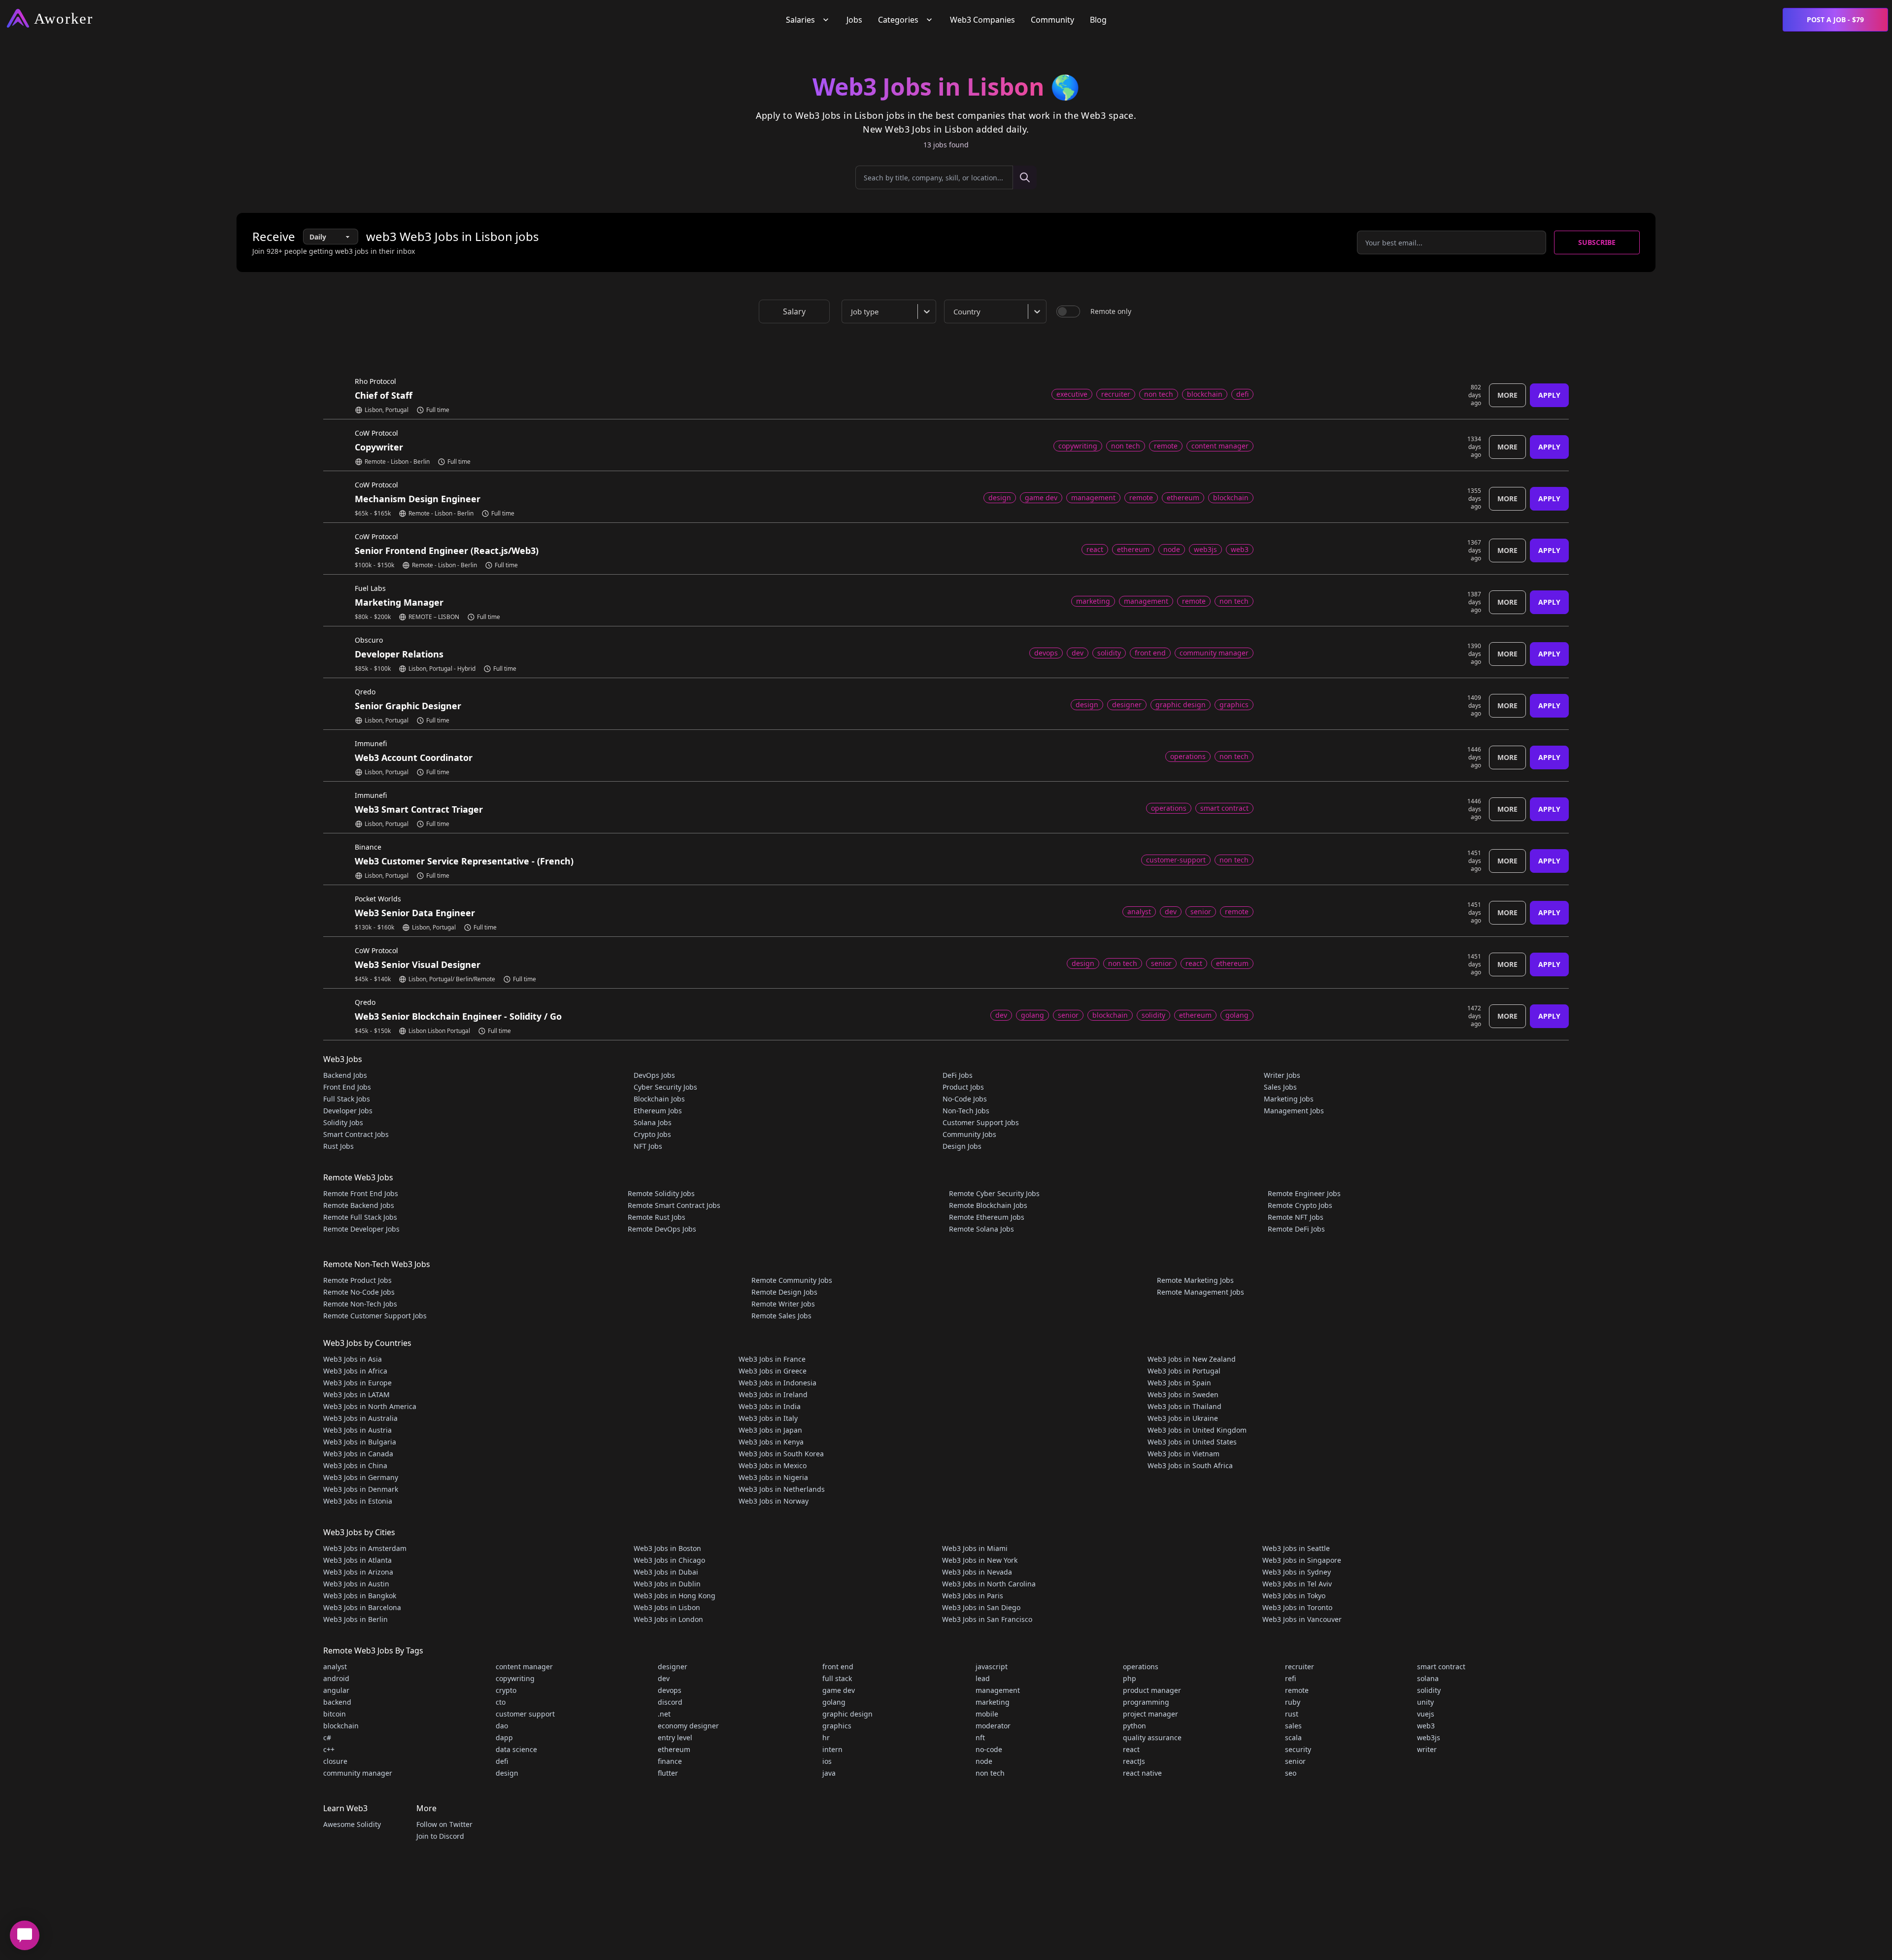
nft (980, 1737)
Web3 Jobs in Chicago (669, 1560)
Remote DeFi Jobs (1296, 1229)
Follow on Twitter (444, 1824)
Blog (1098, 20)
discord (670, 1702)
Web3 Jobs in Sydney (1297, 1572)
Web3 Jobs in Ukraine (1183, 1418)
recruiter (1300, 1667)
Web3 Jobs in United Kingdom (1197, 1430)
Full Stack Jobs (347, 1099)
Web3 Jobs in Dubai (666, 1572)
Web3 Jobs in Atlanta (357, 1560)
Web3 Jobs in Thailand (1184, 1406)
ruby (1293, 1702)
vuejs (1426, 1714)
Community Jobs (969, 1134)
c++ (329, 1749)
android (336, 1678)
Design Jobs (962, 1146)
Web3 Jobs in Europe (357, 1383)
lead (983, 1678)
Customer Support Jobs (981, 1122)
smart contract (1441, 1667)
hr (826, 1737)
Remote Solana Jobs (981, 1229)
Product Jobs (963, 1087)
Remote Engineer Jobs (1304, 1193)
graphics (837, 1726)
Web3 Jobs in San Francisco (987, 1619)
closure (335, 1761)
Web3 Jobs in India (770, 1406)
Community (1052, 20)
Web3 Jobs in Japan (770, 1430)
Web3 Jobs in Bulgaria (360, 1442)
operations (1141, 1667)
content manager (524, 1667)
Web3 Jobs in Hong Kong (675, 1596)
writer (1427, 1749)
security (1298, 1749)
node (984, 1761)
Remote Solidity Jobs (661, 1193)
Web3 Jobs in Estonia (358, 1501)
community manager (358, 1773)
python (1134, 1726)
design (507, 1773)
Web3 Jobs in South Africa (1190, 1465)
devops (670, 1690)
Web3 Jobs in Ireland (773, 1394)
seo (1291, 1773)
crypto (506, 1690)
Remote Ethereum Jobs (987, 1217)
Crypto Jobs (652, 1134)
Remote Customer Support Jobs (375, 1316)
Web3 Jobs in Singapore (1302, 1560)
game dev (839, 1690)
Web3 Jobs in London (668, 1619)
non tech (990, 1773)
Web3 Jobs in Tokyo (1294, 1596)
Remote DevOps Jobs (662, 1229)
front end (838, 1667)
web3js (1429, 1737)
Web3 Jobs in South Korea (781, 1454)
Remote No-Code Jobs (359, 1292)
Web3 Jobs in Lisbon (667, 1607)
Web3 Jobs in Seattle (1296, 1548)
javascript (992, 1667)
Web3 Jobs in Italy (768, 1418)
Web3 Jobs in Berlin (355, 1619)
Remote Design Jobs (784, 1292)
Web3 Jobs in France (772, 1359)
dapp (504, 1737)
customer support (525, 1714)
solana (1428, 1678)
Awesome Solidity (352, 1824)
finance (670, 1761)
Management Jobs (1294, 1111)
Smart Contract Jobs (356, 1134)
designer (673, 1667)
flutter (668, 1773)
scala (1293, 1737)
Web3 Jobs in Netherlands (782, 1489)
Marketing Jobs (1289, 1099)
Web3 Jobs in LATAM (356, 1394)
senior (1295, 1761)
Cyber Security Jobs (665, 1087)
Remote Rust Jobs (657, 1217)
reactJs (1134, 1761)
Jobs (854, 20)
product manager (1152, 1690)
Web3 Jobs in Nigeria (773, 1477)
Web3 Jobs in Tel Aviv (1297, 1584)
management (998, 1690)
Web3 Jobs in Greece (773, 1371)
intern (832, 1749)
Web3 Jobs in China (355, 1465)
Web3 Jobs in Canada (358, 1454)
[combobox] (891, 311)
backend (337, 1702)
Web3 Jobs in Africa (355, 1371)
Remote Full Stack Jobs (360, 1217)
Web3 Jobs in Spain (1179, 1383)
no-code (989, 1749)
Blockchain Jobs (659, 1099)
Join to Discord (440, 1836)
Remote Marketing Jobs (1195, 1280)
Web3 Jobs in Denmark (361, 1489)
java (829, 1773)
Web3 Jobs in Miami (975, 1548)
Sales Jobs (1280, 1087)
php (1130, 1678)
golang (834, 1702)
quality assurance (1152, 1737)
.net (664, 1714)
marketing (993, 1702)
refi (1290, 1678)
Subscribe (1597, 242)
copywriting (515, 1678)
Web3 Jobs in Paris (973, 1596)
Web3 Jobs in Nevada (977, 1572)
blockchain (341, 1726)
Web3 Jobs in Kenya (771, 1442)
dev (664, 1678)
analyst (335, 1667)
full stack (837, 1678)
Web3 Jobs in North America (370, 1406)
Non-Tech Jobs (966, 1111)
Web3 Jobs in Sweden (1183, 1394)
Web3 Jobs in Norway (774, 1501)
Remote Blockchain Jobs (988, 1205)
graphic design (847, 1714)
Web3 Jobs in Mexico (773, 1465)
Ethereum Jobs (658, 1111)
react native (1142, 1773)
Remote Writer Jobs (783, 1304)
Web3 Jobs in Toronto (1297, 1607)
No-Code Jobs (965, 1099)
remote (1297, 1690)
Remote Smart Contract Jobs (674, 1205)
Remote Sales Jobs (781, 1316)
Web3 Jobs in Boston (667, 1548)
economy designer (688, 1726)
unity (1425, 1702)
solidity (1429, 1690)
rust (1292, 1714)
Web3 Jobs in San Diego (981, 1607)
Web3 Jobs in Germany (361, 1477)
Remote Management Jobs (1200, 1292)
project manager (1150, 1714)
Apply (1549, 395)
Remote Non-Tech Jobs (360, 1304)
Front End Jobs (347, 1087)
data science (516, 1749)
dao (502, 1726)
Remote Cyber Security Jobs (994, 1193)
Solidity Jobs (343, 1122)
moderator (993, 1726)
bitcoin (335, 1714)
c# (327, 1737)
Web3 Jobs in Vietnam (1183, 1454)
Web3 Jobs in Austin (356, 1584)
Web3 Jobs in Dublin (667, 1584)
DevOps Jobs (654, 1075)
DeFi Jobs (958, 1075)
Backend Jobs (345, 1075)
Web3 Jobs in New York (980, 1560)
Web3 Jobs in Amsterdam (365, 1548)
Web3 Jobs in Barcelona (362, 1607)
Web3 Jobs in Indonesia (777, 1383)
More (1507, 395)
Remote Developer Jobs (361, 1229)
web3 (1426, 1726)
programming (1146, 1702)
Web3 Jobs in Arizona (358, 1572)
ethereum (674, 1749)
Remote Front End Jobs (361, 1193)
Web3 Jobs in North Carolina (989, 1584)
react (1131, 1749)
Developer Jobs (348, 1111)
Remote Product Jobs (357, 1280)
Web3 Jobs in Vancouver (1302, 1619)
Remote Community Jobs (792, 1280)
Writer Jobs (1282, 1075)
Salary (794, 311)
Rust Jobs (338, 1146)
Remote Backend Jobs (359, 1205)
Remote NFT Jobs (1296, 1217)
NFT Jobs (648, 1146)
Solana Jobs (653, 1122)
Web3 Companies (982, 20)
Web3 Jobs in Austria (357, 1430)
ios (827, 1761)
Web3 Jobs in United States (1192, 1442)
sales (1293, 1726)
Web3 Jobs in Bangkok (360, 1596)
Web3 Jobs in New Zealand (1192, 1359)
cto (501, 1702)
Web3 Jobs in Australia (360, 1418)
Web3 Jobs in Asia (353, 1359)
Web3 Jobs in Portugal (1184, 1371)
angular (336, 1690)
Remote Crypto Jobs (1300, 1205)
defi (502, 1761)
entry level (675, 1737)
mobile (987, 1714)
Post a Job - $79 (1835, 19)
